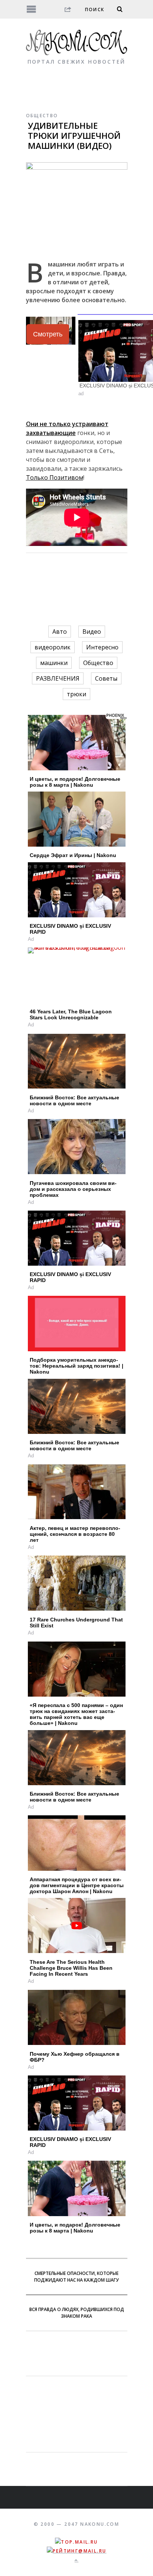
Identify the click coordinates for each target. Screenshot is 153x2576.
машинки (54, 663)
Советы (106, 678)
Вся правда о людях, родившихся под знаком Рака (77, 2313)
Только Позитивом (55, 477)
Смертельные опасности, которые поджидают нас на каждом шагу (76, 2277)
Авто (60, 632)
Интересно (102, 647)
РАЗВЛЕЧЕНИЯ (58, 678)
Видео (92, 632)
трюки (76, 694)
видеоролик (53, 647)
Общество (42, 116)
